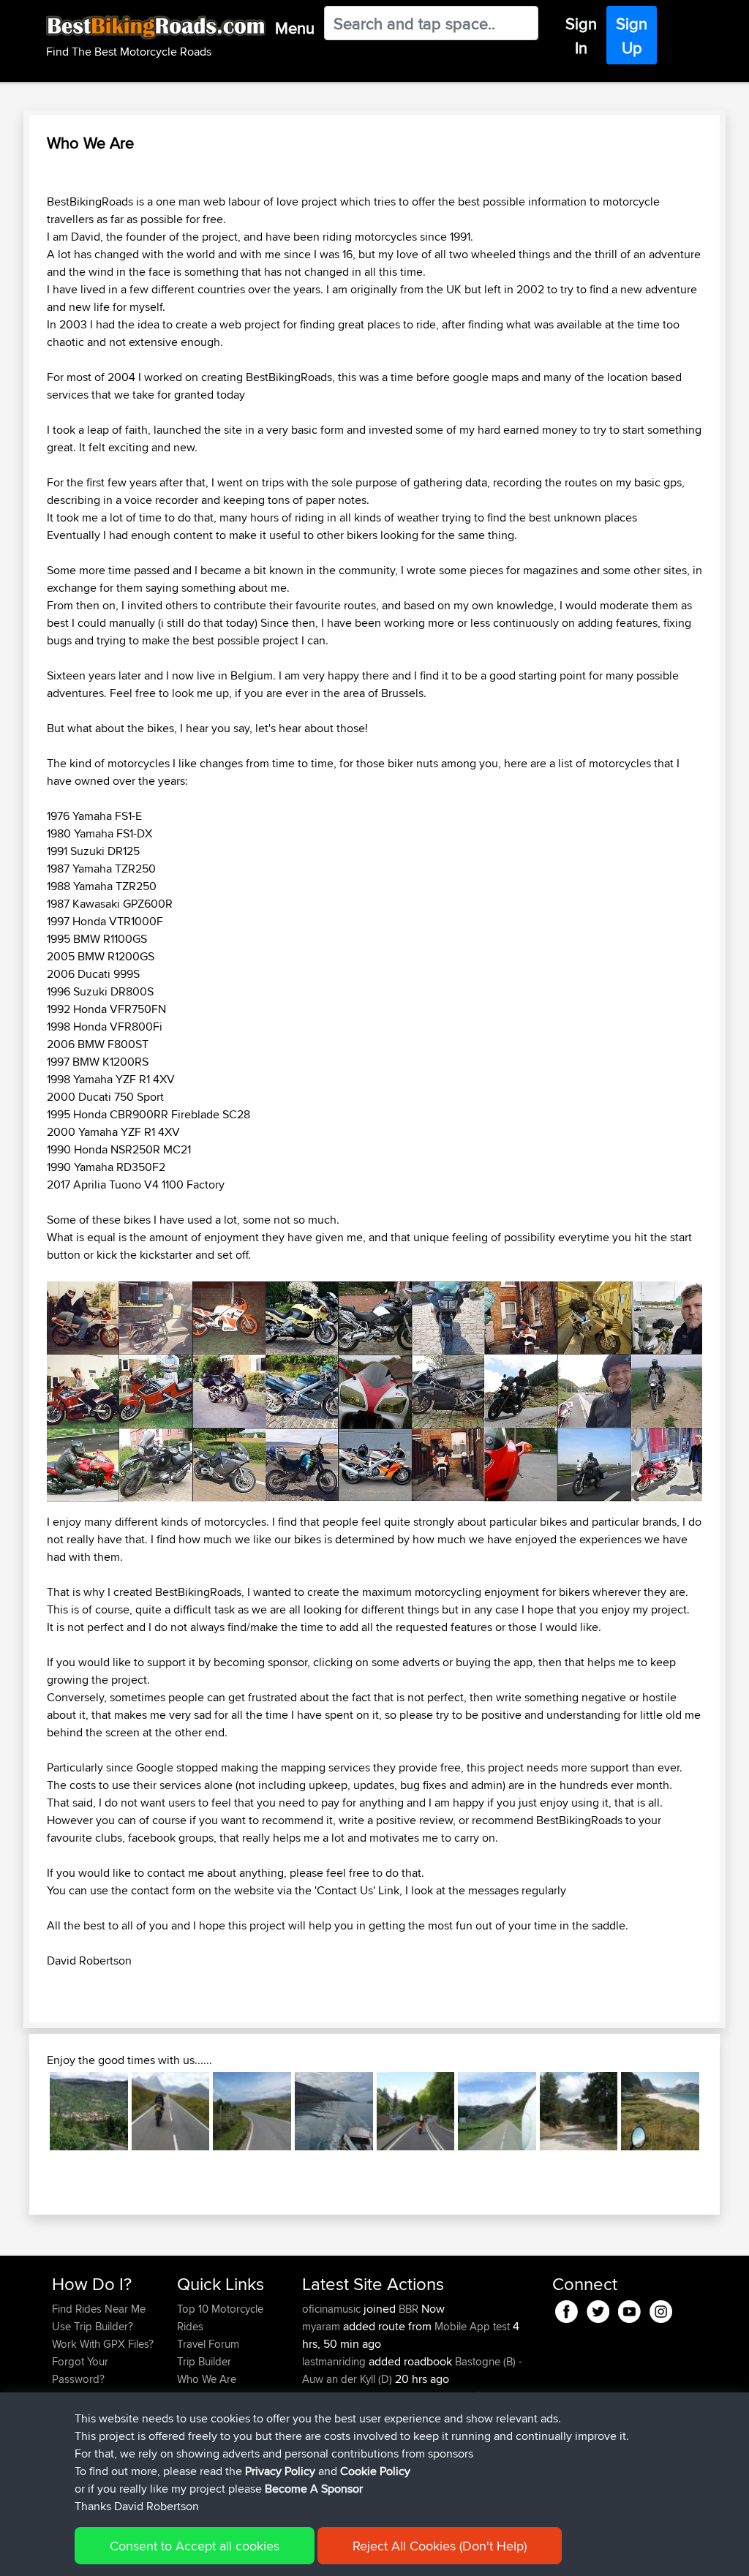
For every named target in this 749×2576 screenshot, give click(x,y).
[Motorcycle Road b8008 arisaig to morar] (252, 2111)
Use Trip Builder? (93, 2326)
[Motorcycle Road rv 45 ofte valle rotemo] (89, 2111)
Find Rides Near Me (99, 2309)
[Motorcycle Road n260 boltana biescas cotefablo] (497, 2111)
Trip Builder (204, 2361)
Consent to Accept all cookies (195, 2546)
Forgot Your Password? (80, 2370)
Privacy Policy (280, 2471)
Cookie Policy (375, 2471)
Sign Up (632, 35)
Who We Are (207, 2379)
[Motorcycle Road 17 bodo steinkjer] (334, 2111)
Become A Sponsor (314, 2489)
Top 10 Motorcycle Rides (220, 2317)
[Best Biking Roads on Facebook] (567, 2309)
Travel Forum (208, 2344)
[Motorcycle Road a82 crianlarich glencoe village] (171, 2111)
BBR (409, 2309)
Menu (295, 28)
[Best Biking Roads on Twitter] (598, 2309)
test (501, 2326)
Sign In (581, 35)
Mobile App (462, 2326)
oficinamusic (333, 2309)
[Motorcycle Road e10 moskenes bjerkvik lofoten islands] (660, 2111)
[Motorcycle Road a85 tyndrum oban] (416, 2111)
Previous (28, 2112)
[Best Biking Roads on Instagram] (661, 2309)
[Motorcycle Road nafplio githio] (579, 2111)
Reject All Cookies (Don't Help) (440, 2546)
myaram (323, 2326)
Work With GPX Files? (103, 2344)
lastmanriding (335, 2361)
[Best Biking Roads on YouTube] (629, 2309)
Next (721, 2112)
